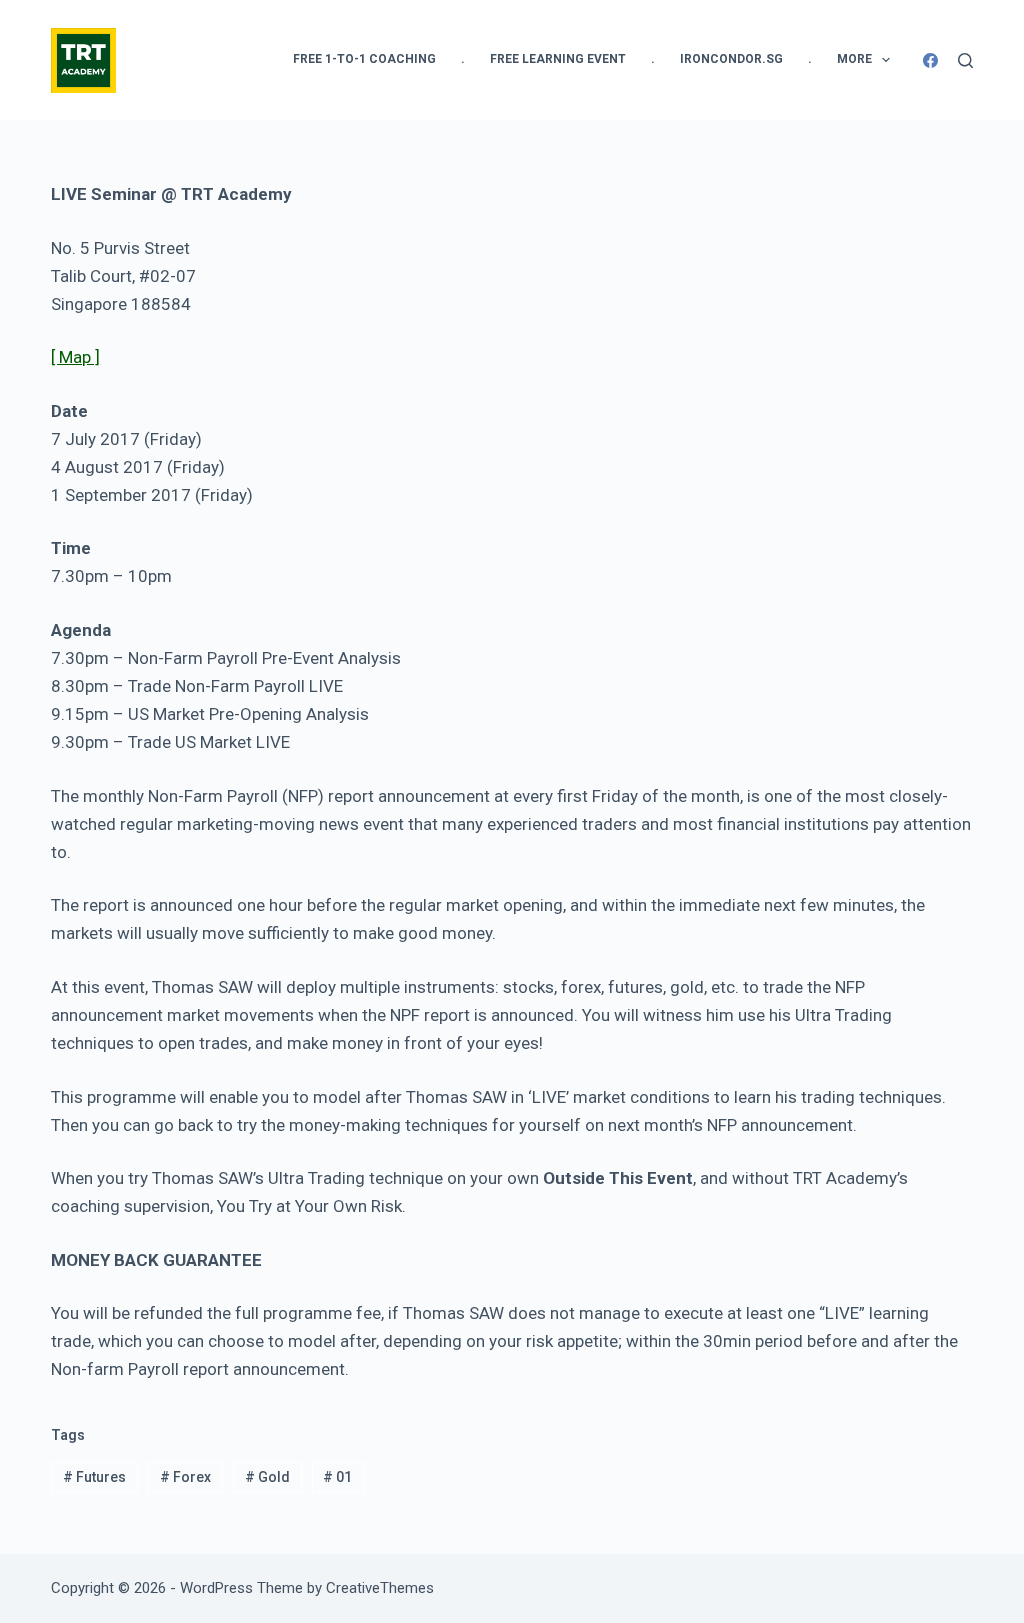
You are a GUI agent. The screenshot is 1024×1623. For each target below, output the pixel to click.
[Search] (965, 60)
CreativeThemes (380, 1588)
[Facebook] (930, 60)
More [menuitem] (854, 59)
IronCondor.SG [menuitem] (731, 59)
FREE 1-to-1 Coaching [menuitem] (364, 59)
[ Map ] (75, 357)
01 (337, 1477)
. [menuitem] (463, 59)
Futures (94, 1477)
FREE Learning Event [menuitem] (558, 59)
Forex (185, 1477)
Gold (267, 1477)
